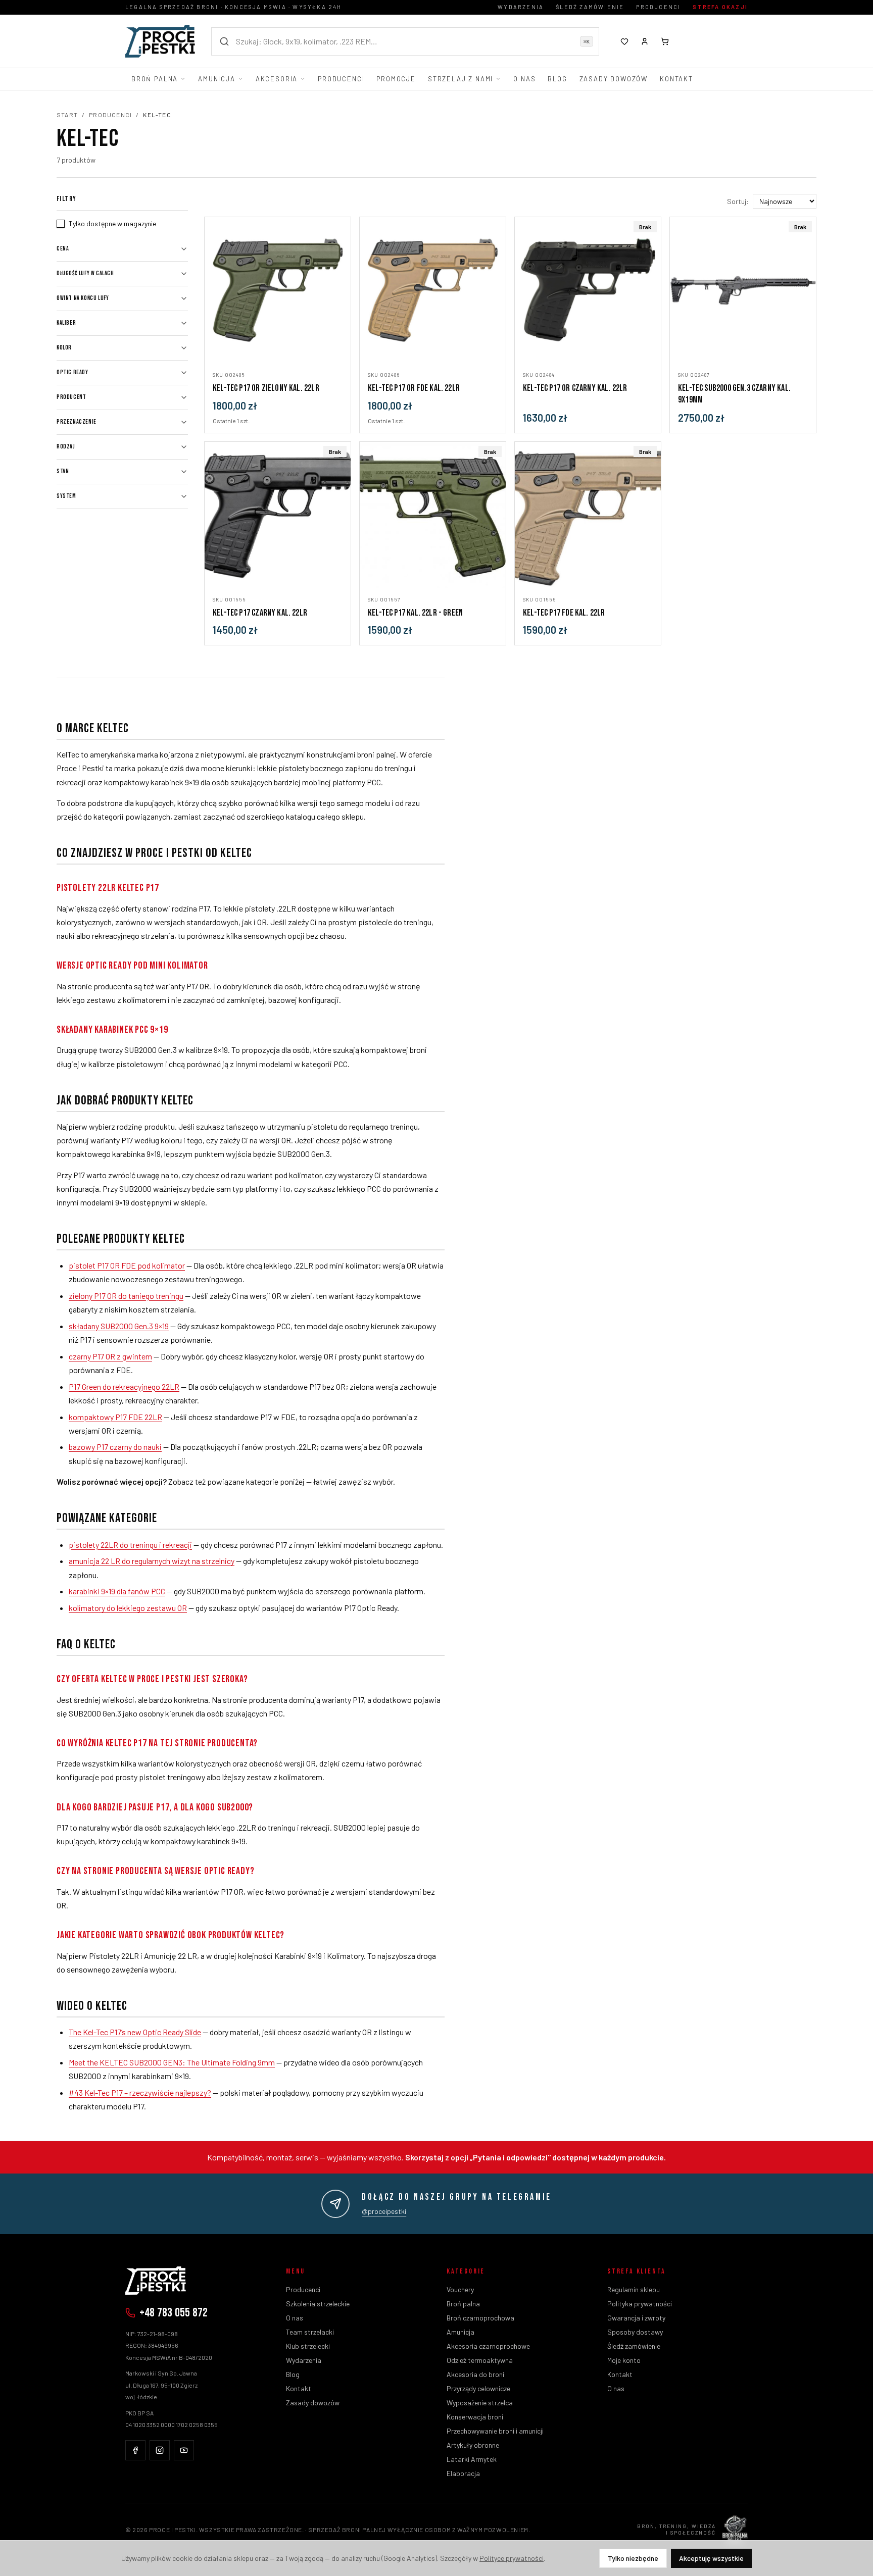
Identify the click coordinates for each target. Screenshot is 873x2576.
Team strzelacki (310, 2332)
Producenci (658, 7)
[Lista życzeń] (624, 41)
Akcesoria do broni (475, 2374)
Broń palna (155, 79)
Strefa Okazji (720, 7)
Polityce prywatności (512, 2558)
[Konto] (645, 41)
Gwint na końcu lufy (83, 298)
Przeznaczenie (77, 422)
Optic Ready (72, 372)
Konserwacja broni (475, 2417)
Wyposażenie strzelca (480, 2403)
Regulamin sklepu (634, 2289)
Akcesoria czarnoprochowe (488, 2346)
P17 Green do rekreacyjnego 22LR (124, 1386)
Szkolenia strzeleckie (318, 2304)
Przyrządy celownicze (478, 2388)
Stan (63, 471)
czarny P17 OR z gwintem (110, 1356)
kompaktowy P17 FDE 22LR (115, 1417)
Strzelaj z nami (460, 79)
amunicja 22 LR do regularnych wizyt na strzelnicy (152, 1561)
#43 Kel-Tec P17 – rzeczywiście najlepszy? (140, 2092)
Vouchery (460, 2289)
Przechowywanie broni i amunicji (495, 2431)
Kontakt (676, 79)
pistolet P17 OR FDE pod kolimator (127, 1265)
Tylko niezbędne (633, 2558)
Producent (71, 397)
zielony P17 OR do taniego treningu (126, 1296)
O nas (524, 79)
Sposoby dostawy (635, 2332)
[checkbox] (61, 224)
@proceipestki (384, 2211)
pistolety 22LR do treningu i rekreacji (130, 1545)
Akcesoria (277, 79)
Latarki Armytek (472, 2459)
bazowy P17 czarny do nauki (115, 1447)
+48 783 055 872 (174, 2313)
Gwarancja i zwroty (636, 2318)
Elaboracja (463, 2473)
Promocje (396, 79)
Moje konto (624, 2360)
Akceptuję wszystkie (711, 2558)
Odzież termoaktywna (480, 2360)
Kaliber (66, 323)
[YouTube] (184, 2450)
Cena (63, 249)
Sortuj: (738, 201)
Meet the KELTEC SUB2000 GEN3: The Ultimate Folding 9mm (172, 2062)
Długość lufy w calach (85, 273)
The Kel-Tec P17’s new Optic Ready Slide (135, 2032)
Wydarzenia (521, 7)
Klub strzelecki (308, 2346)
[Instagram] (160, 2450)
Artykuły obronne (473, 2445)
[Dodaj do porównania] (338, 351)
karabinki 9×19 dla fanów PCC (117, 1591)
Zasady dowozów (614, 79)
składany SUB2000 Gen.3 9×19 (119, 1326)
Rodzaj (66, 447)
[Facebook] (135, 2450)
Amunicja (217, 79)
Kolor (64, 348)
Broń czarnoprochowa (480, 2318)
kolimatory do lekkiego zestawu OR (128, 1608)
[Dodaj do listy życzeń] (338, 333)
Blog (557, 79)
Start (67, 115)
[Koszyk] (665, 41)
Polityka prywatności (640, 2304)
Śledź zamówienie (590, 7)
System (66, 496)
